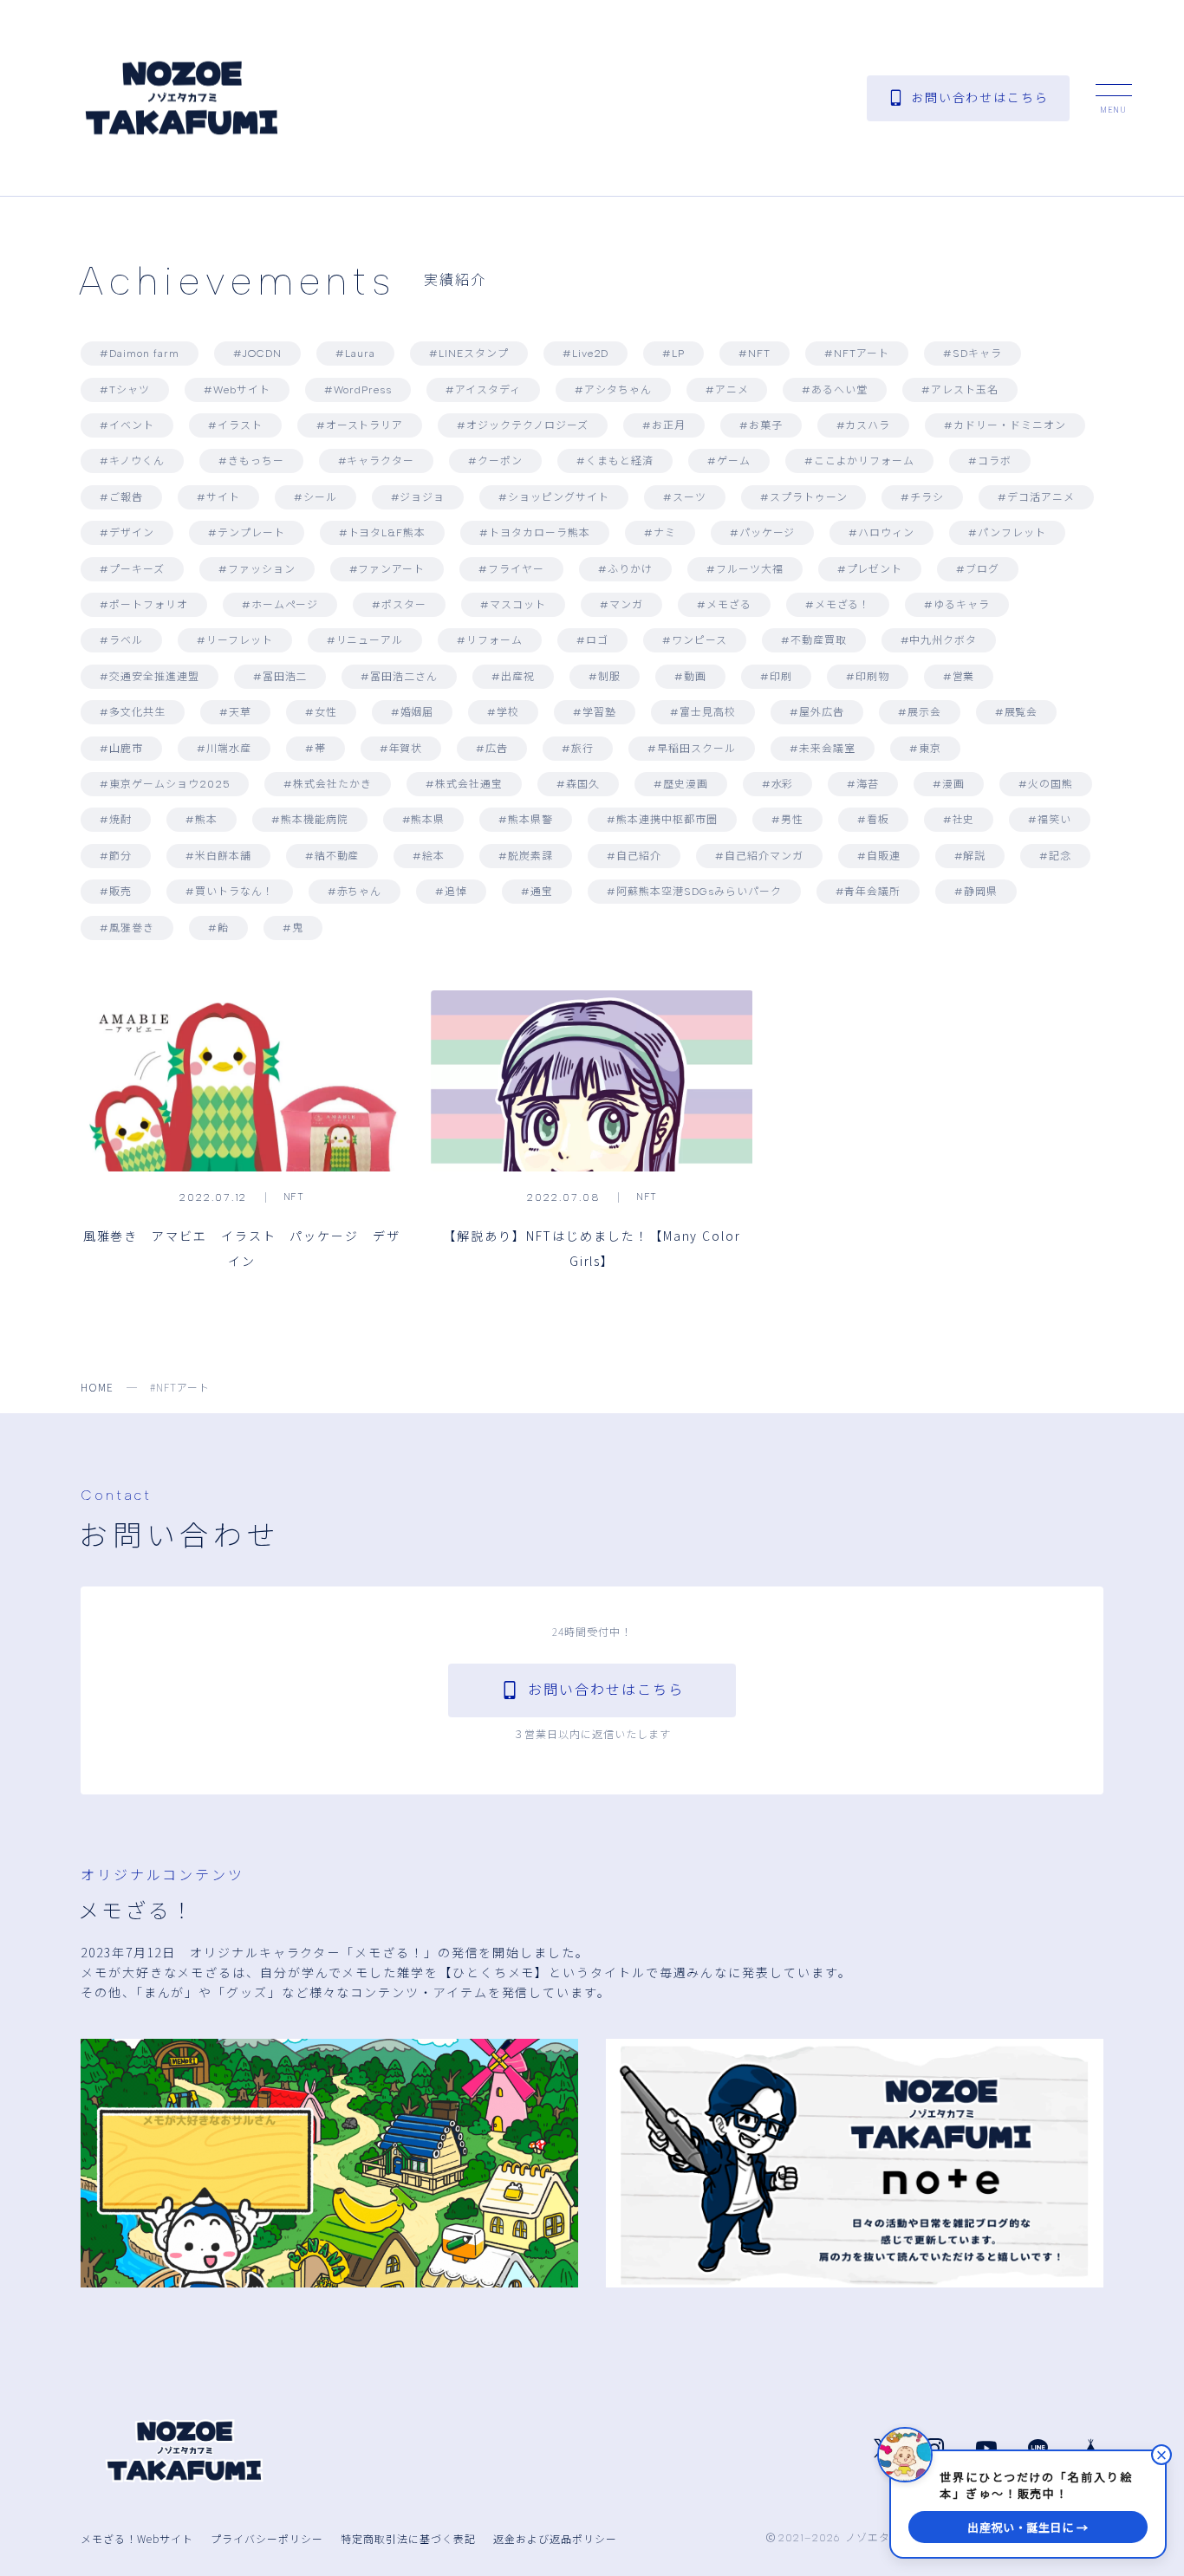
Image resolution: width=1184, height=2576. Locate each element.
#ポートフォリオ (144, 605)
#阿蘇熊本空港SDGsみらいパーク (694, 892)
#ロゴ (592, 640)
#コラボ (990, 461)
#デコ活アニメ (1036, 497)
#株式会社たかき (328, 784)
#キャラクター (377, 461)
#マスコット (513, 605)
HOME (97, 1387)
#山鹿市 (121, 749)
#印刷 (776, 677)
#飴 (218, 928)
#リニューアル (365, 640)
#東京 (925, 749)
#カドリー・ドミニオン (1005, 425)
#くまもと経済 (615, 461)
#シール (316, 497)
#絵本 (429, 856)
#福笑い (1050, 820)
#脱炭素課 (526, 856)
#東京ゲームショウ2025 (165, 784)
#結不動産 (332, 856)
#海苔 (863, 784)
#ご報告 (121, 497)
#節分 (116, 856)
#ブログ (978, 569)
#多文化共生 (133, 712)
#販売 (116, 892)
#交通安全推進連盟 (150, 677)
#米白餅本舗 (218, 856)
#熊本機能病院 (310, 820)
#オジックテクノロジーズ (523, 425)
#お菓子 (761, 425)
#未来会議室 (823, 749)
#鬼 (293, 928)
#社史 (959, 820)
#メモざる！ (838, 605)
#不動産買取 (814, 640)
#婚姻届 (413, 712)
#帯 (316, 749)
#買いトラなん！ (230, 892)
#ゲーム (729, 461)
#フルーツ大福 (745, 569)
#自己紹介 (634, 856)
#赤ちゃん (355, 892)
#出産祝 (513, 677)
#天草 (235, 712)
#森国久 (578, 784)
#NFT (755, 354)
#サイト (218, 497)
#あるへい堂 (835, 390)
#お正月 (664, 425)
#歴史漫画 (681, 784)
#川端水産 (224, 749)
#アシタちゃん (613, 390)
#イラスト (235, 425)
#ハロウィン (881, 533)
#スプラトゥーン (804, 497)
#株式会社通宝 (464, 784)
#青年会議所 (868, 892)
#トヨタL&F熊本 (383, 533)
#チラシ (922, 497)
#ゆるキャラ (957, 605)
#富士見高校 (703, 712)
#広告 (492, 749)
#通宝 (537, 892)
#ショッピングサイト (554, 497)
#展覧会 (1017, 712)
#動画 (690, 677)
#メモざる (724, 605)
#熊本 (202, 820)
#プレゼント (870, 569)
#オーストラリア (360, 425)
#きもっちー (251, 461)
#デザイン (127, 533)
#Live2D (586, 354)
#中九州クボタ (939, 640)
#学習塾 (595, 712)
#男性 (787, 820)
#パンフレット (1007, 533)
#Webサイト (237, 390)
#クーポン (495, 461)
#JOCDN (258, 354)
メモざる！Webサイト (137, 2538)
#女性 (321, 712)
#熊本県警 (526, 820)
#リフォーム (490, 640)
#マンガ (621, 605)
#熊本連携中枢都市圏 (662, 820)
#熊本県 (424, 820)
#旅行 (578, 749)
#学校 (503, 712)
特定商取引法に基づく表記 (408, 2538)
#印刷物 (868, 677)
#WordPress (358, 390)
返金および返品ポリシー (555, 2538)
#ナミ (660, 533)
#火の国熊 (1046, 784)
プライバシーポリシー (267, 2538)
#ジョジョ (418, 497)
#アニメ (727, 390)
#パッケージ (763, 533)
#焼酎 (116, 820)
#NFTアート (857, 354)
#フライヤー (511, 569)
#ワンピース (695, 640)
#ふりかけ (625, 569)
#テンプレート (247, 533)
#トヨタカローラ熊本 (535, 533)
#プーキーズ (132, 569)
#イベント (127, 425)
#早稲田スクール (692, 749)
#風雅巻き (127, 928)
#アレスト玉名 (960, 390)
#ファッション (257, 569)
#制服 (605, 677)
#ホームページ (280, 605)
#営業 (959, 677)
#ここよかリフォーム (860, 461)
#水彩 (778, 784)
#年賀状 (401, 749)
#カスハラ (864, 425)
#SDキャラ (973, 354)
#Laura (355, 354)
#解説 (970, 856)
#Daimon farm (140, 354)
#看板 (873, 820)
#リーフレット (235, 640)
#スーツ (685, 497)
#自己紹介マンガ (759, 856)
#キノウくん (132, 461)
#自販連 (879, 856)
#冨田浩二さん (399, 677)
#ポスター (399, 605)
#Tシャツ (125, 390)
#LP (673, 354)
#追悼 (451, 892)
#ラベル (121, 640)
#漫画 (949, 784)
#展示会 (920, 712)
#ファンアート (387, 569)
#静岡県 (976, 892)
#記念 (1055, 856)
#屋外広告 (817, 712)
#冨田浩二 (280, 677)
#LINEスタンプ (469, 354)
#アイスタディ (483, 390)
